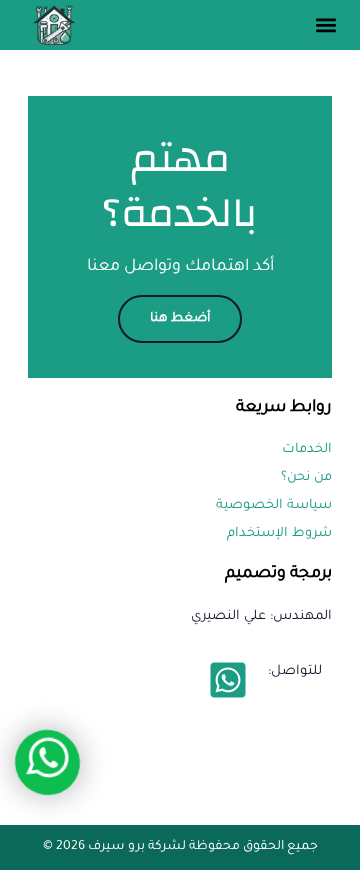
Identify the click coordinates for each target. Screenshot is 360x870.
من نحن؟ (306, 478)
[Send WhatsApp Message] (228, 680)
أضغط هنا (180, 319)
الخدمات (307, 450)
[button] (325, 25)
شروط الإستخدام (279, 534)
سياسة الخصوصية (274, 506)
